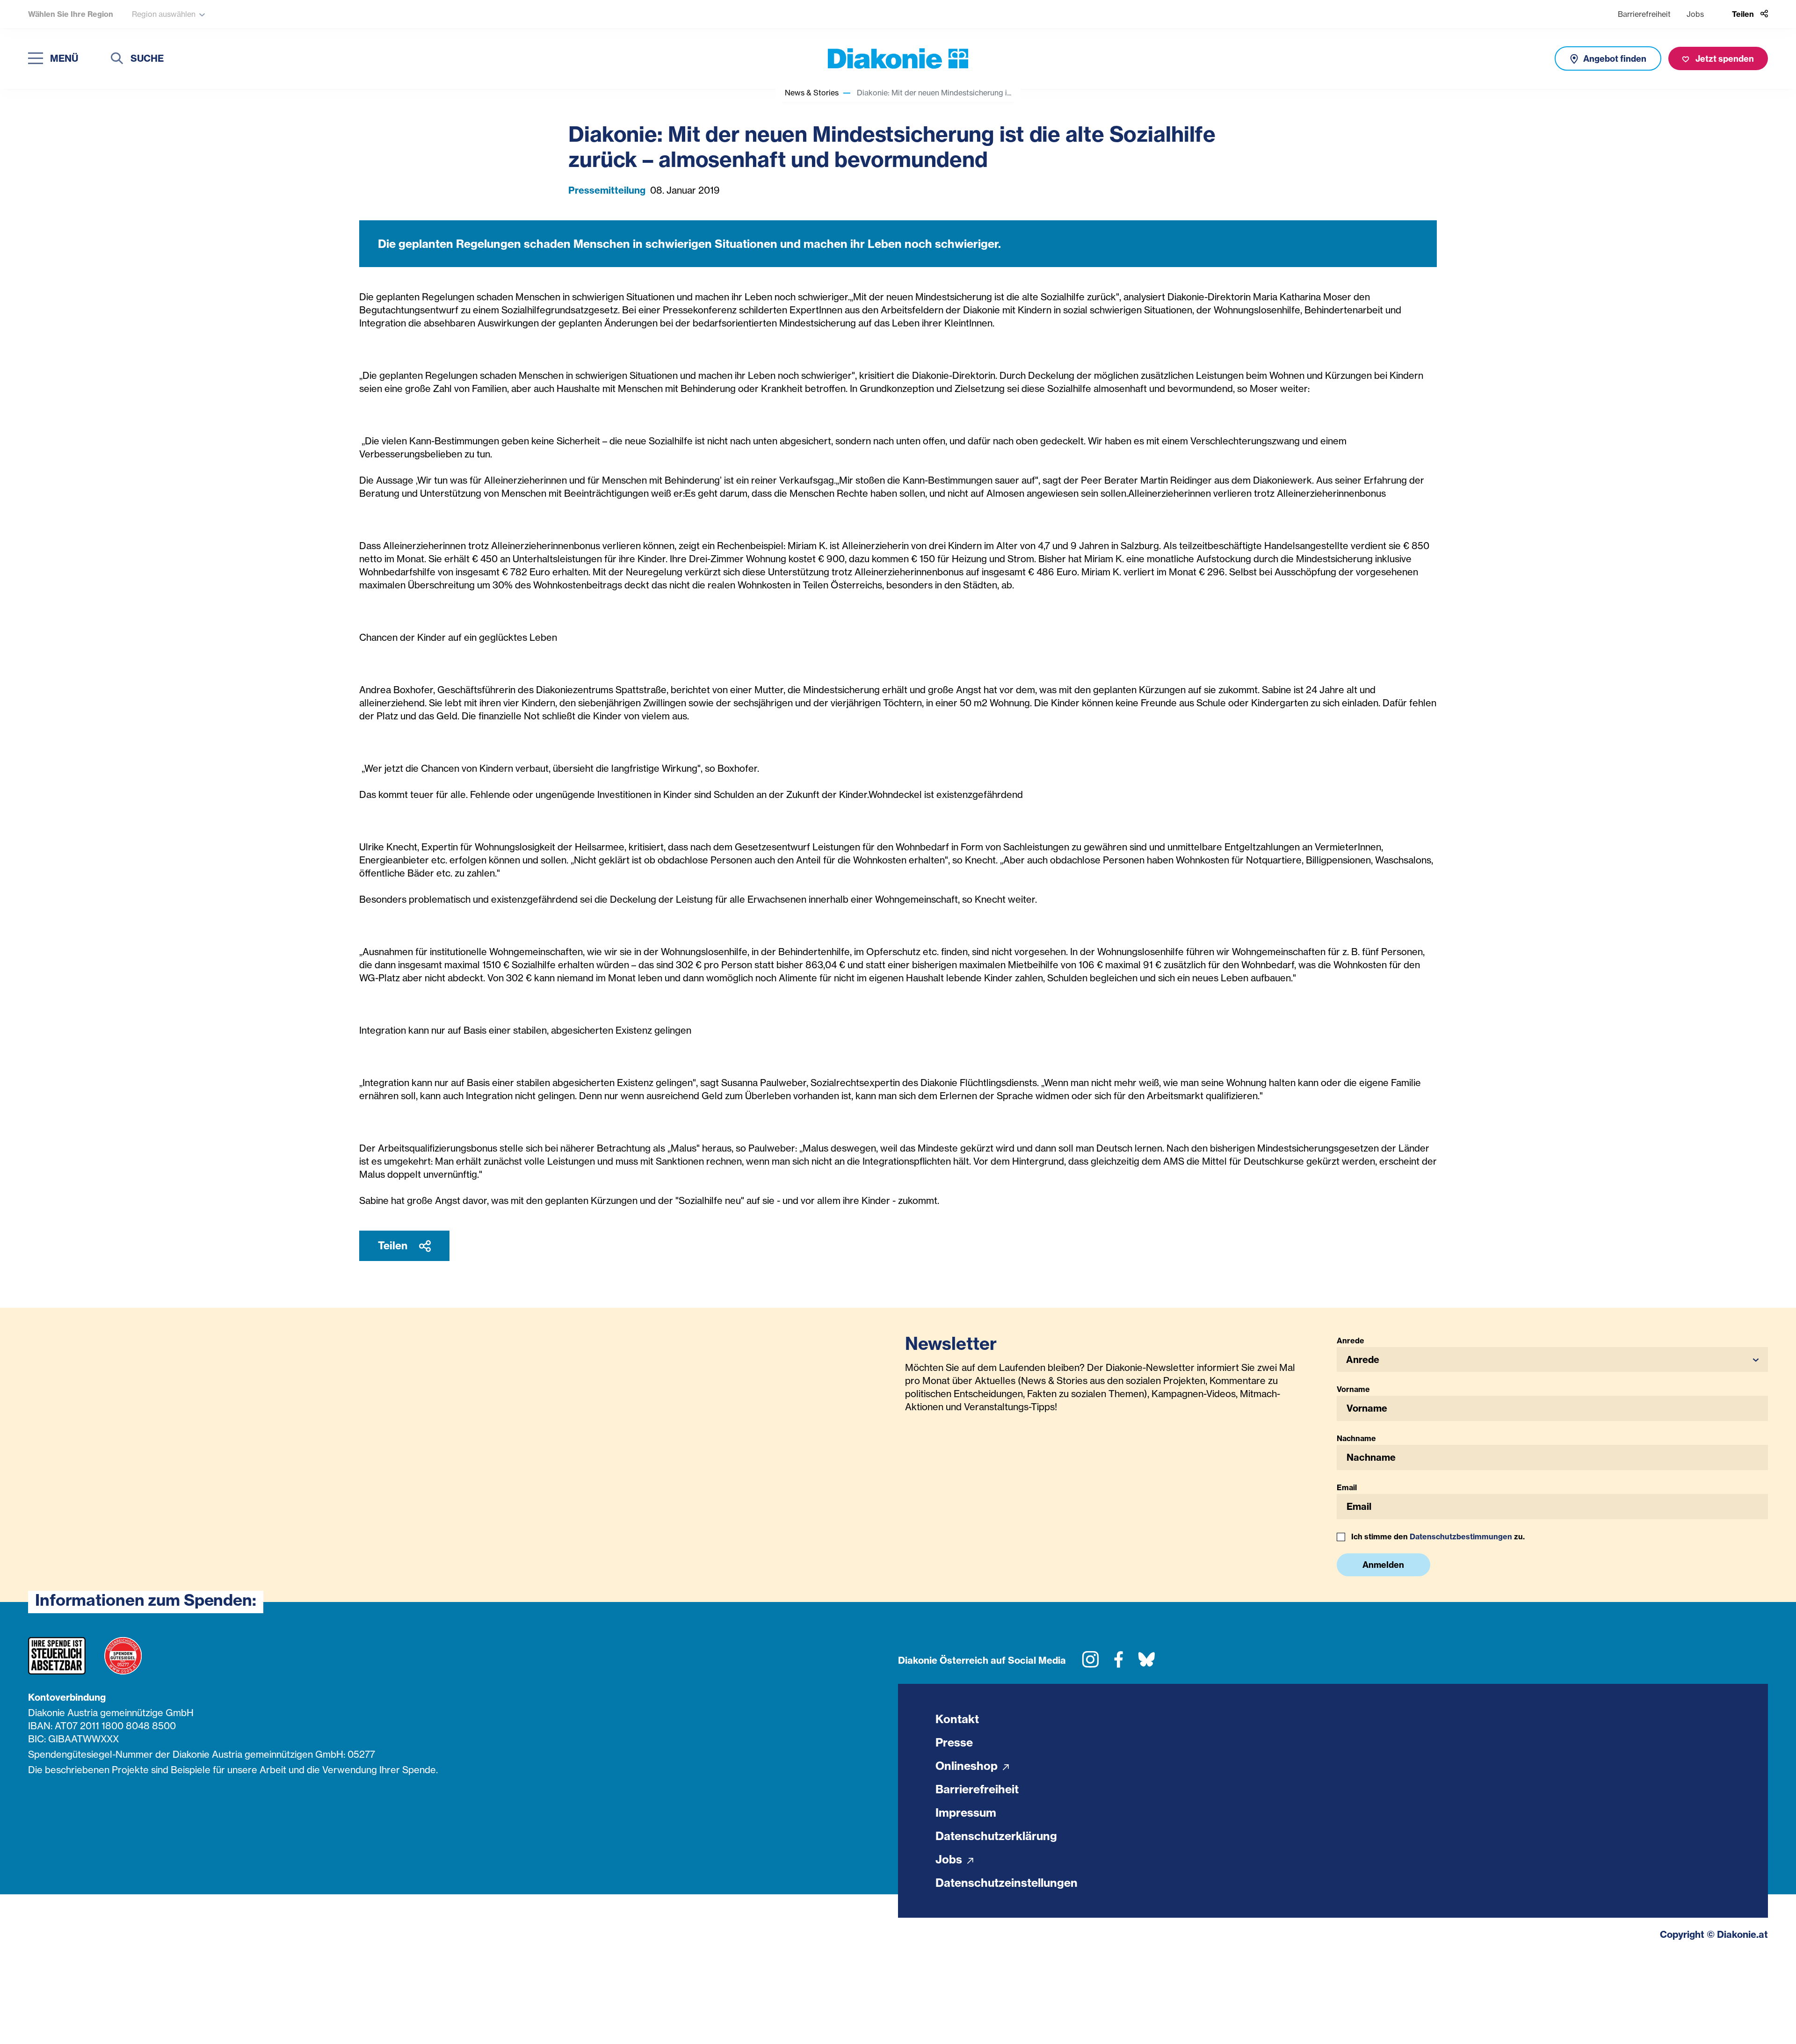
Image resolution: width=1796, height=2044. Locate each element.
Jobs (1695, 14)
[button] (1553, 1359)
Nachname (1356, 1438)
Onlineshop (968, 1766)
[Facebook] (1119, 1663)
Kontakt (957, 1719)
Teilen (394, 1246)
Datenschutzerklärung (996, 1836)
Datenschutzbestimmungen (1461, 1537)
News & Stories (812, 93)
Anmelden (1383, 1565)
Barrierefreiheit (1644, 14)
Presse (954, 1742)
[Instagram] (1090, 1663)
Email (1347, 1487)
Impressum (966, 1812)
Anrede (1351, 1341)
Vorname (1353, 1389)
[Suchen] (117, 60)
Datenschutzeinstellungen (1007, 1883)
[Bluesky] (1147, 1663)
